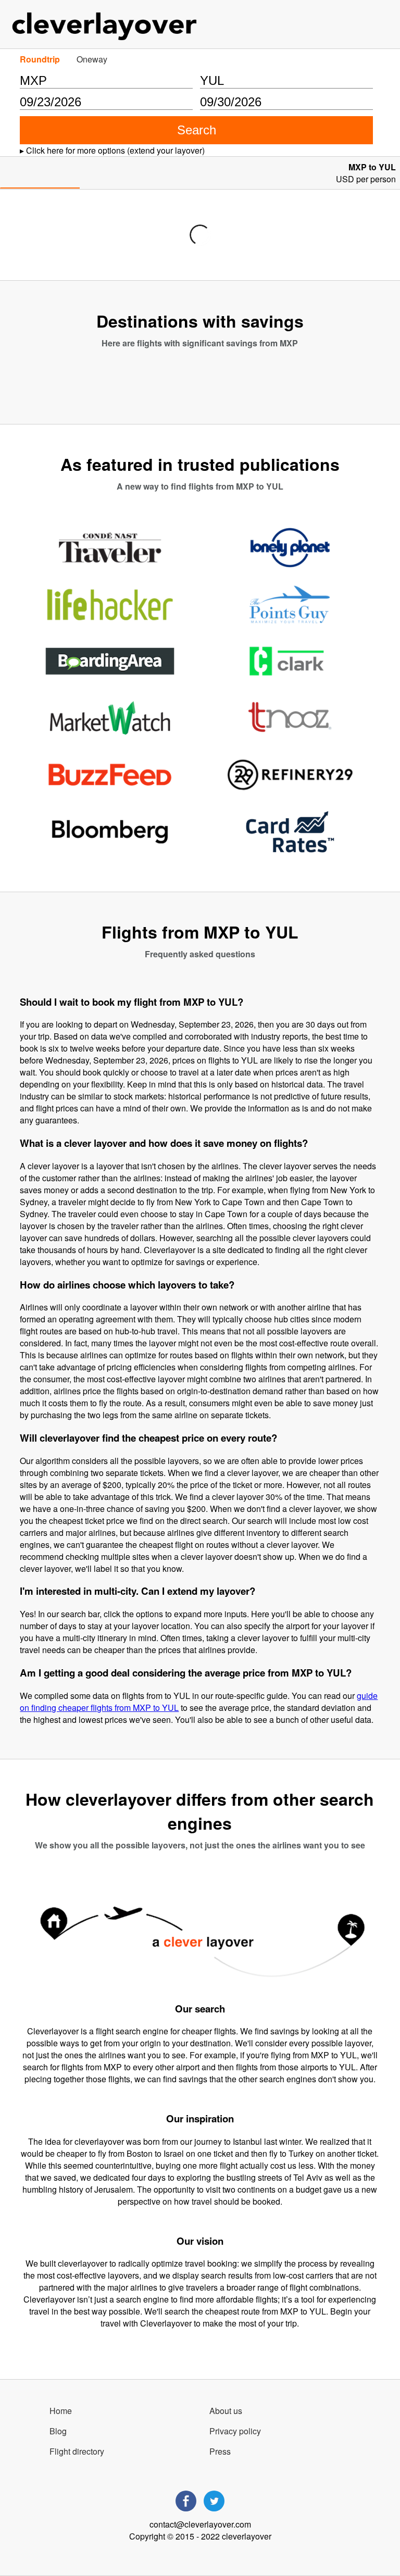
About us (226, 2411)
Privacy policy (235, 2431)
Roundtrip (40, 59)
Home (61, 2411)
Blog (58, 2431)
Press (220, 2451)
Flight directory (77, 2451)
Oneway (92, 59)
